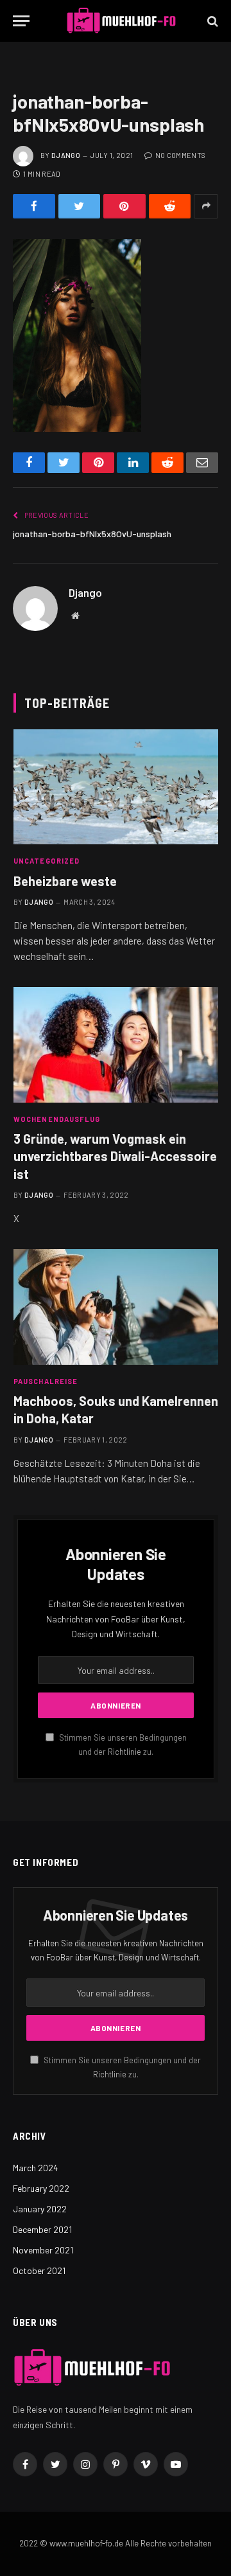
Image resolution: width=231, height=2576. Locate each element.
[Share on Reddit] (170, 206)
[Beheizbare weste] (116, 787)
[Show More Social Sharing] (206, 206)
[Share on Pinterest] (124, 206)
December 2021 (42, 2229)
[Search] (211, 21)
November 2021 (43, 2250)
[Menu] (21, 21)
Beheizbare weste (65, 881)
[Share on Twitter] (80, 206)
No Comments (180, 155)
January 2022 (40, 2209)
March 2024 (36, 2168)
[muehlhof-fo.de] (122, 21)
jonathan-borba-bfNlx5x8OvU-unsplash (92, 534)
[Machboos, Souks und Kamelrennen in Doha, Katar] (116, 1307)
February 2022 (41, 2188)
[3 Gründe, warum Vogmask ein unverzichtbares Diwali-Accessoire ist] (116, 1044)
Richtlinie (124, 1752)
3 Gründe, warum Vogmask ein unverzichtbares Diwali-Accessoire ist (115, 1156)
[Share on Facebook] (34, 206)
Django (66, 155)
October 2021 (39, 2270)
